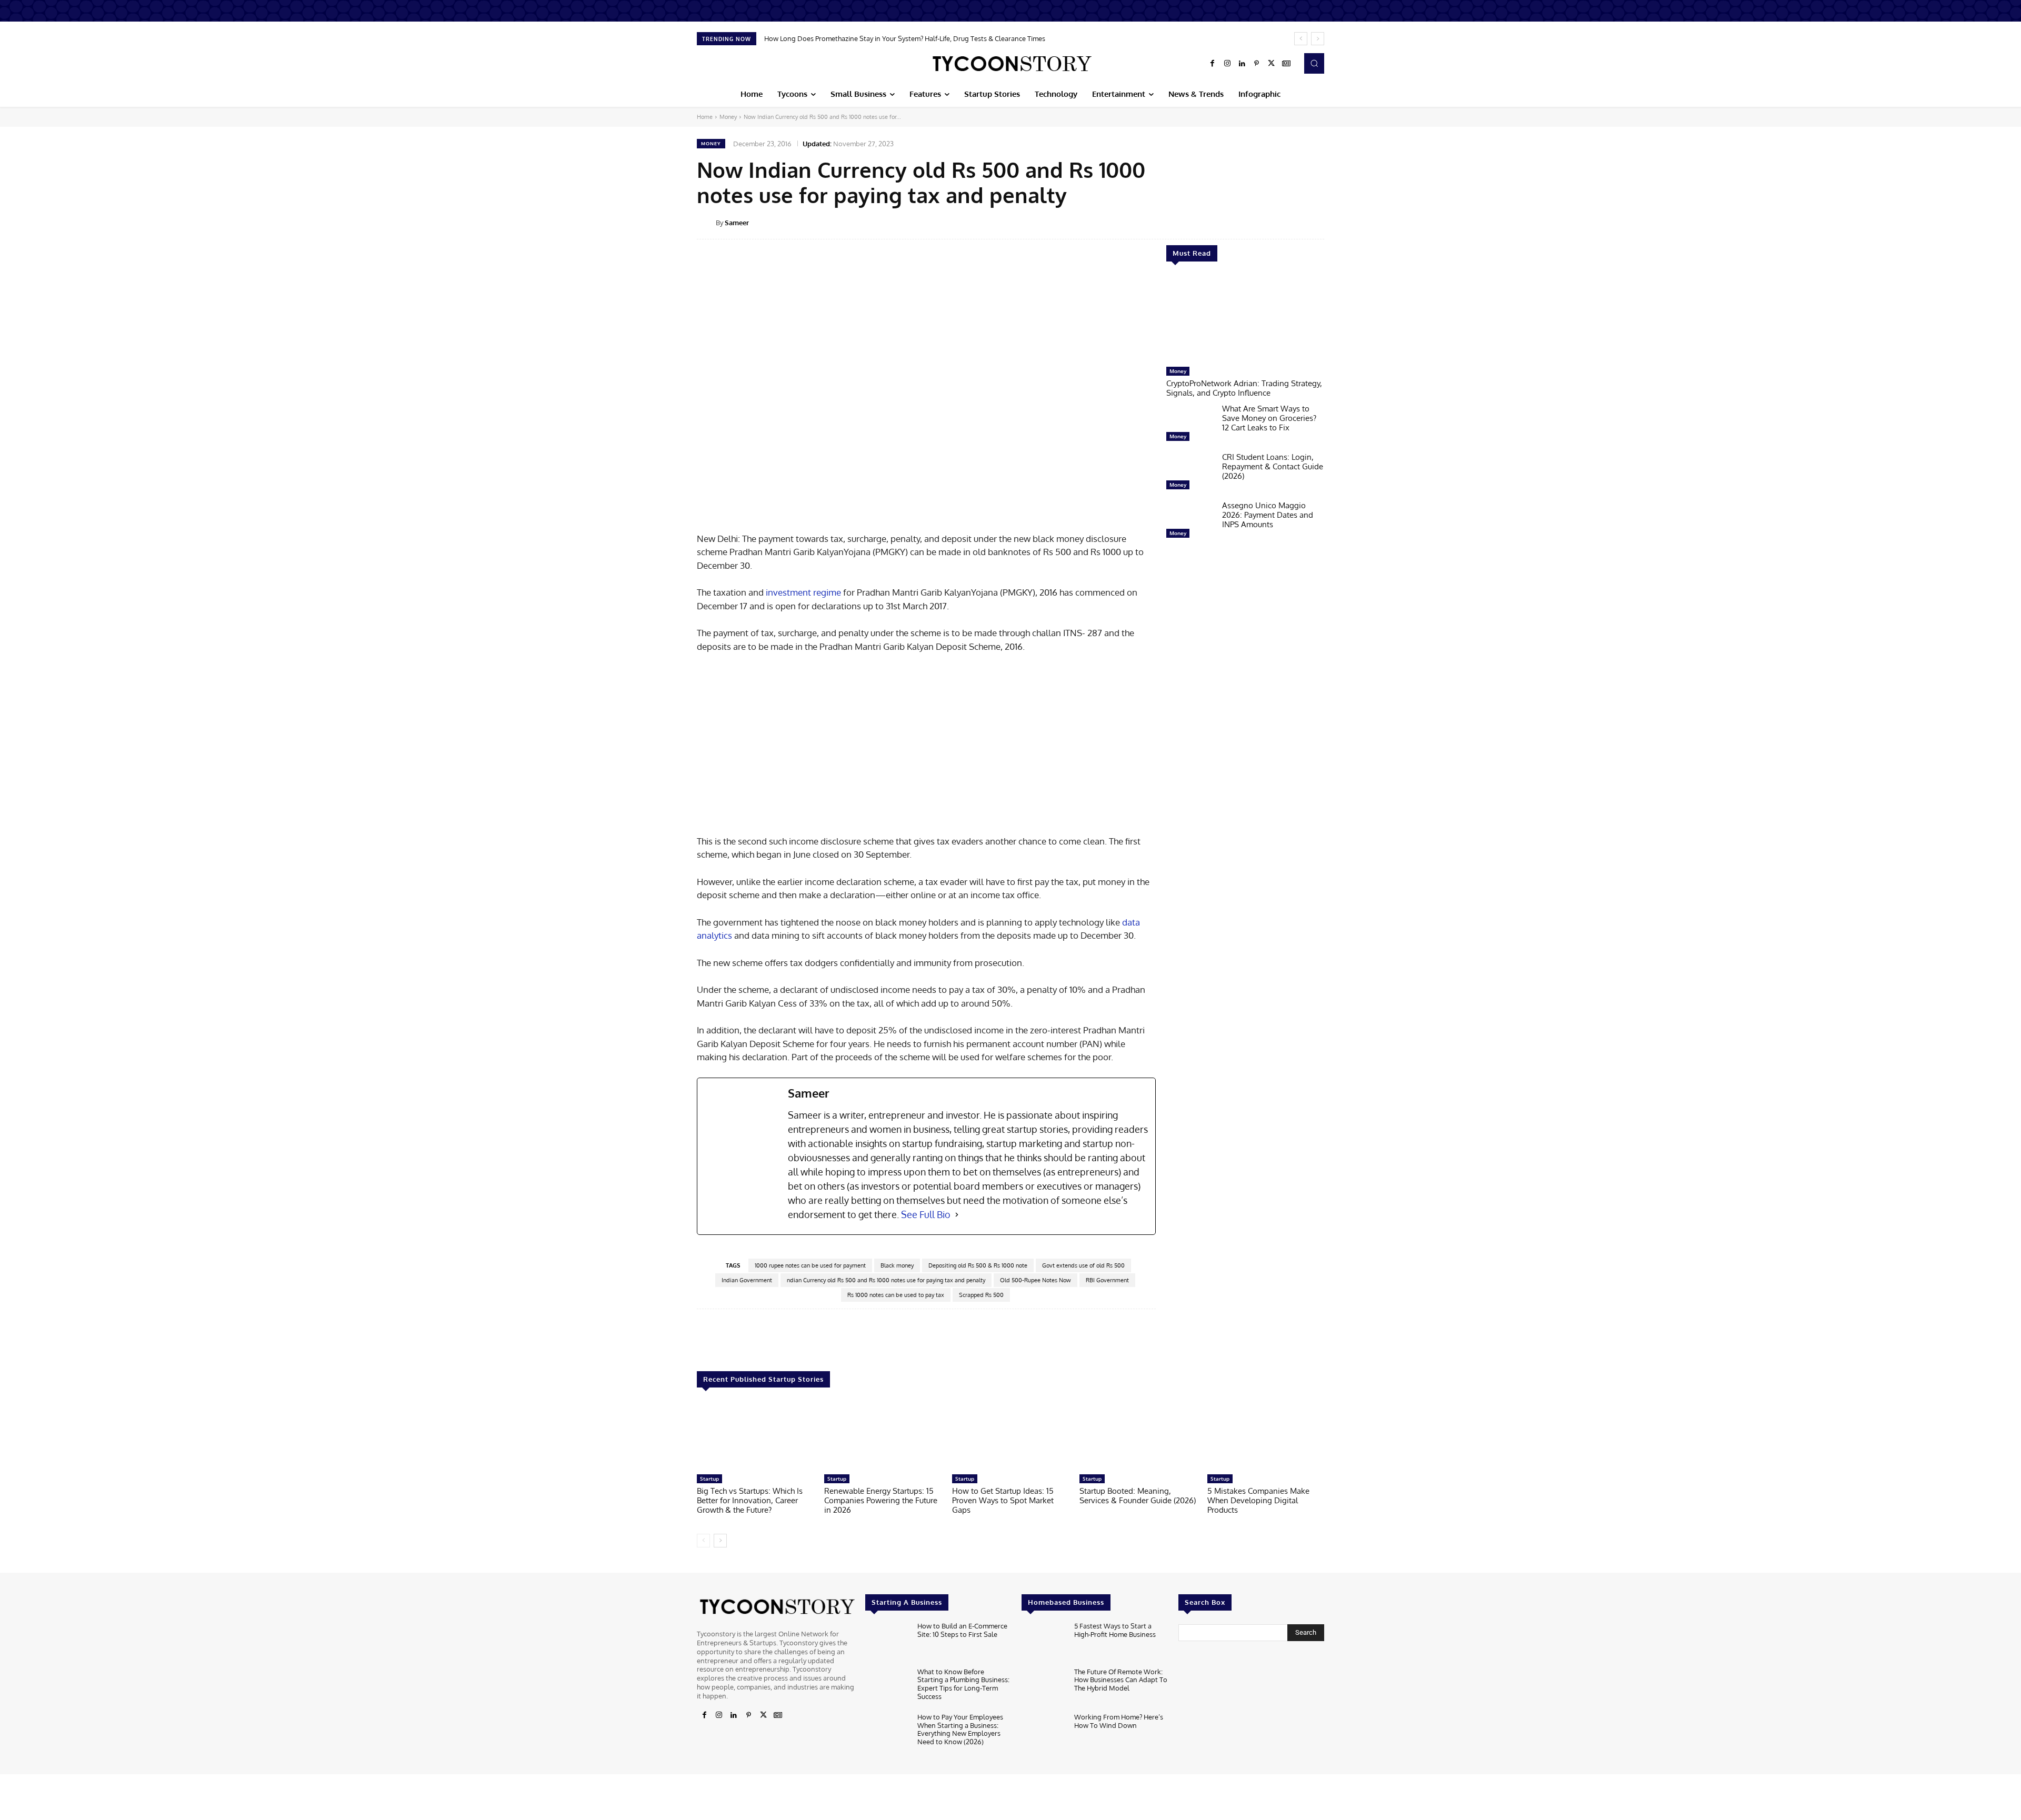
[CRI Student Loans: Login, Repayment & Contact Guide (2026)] (1190, 474)
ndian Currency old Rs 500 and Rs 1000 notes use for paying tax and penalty (886, 1280)
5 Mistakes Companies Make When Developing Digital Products (1258, 1500)
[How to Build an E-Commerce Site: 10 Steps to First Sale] (887, 1642)
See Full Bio (926, 1214)
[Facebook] (1213, 64)
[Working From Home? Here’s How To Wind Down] (1043, 1733)
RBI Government (1107, 1280)
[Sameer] (706, 223)
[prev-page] (703, 1541)
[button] (1314, 63)
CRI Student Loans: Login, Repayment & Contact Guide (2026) (1273, 466)
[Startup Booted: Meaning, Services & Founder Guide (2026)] (1138, 1436)
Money (728, 117)
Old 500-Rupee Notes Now (1035, 1280)
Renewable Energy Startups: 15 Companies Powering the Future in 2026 (881, 1500)
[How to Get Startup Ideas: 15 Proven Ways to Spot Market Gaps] (1010, 1436)
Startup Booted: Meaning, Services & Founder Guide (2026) (1138, 1496)
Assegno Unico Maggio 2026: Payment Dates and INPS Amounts (1268, 515)
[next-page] (720, 1541)
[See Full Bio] (957, 1215)
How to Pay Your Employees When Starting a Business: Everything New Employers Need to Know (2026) (960, 1729)
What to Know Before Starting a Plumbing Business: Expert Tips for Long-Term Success (963, 1684)
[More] (1332, 222)
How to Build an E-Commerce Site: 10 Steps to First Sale (962, 1630)
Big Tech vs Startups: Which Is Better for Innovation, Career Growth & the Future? (750, 1500)
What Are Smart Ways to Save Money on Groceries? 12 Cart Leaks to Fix (1269, 418)
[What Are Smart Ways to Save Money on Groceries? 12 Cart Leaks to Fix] (1190, 425)
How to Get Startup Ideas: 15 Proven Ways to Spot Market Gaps (1003, 1500)
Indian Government (747, 1280)
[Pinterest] (1257, 64)
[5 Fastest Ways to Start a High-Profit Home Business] (1043, 1642)
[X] (1272, 64)
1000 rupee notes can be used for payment (810, 1265)
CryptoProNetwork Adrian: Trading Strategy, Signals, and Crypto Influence (1244, 388)
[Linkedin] (1242, 64)
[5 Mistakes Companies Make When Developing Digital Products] (1266, 1436)
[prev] (1301, 39)
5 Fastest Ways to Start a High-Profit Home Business (1115, 1630)
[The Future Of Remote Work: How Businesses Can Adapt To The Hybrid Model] (1043, 1688)
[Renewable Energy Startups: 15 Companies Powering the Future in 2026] (883, 1436)
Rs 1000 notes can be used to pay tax (896, 1295)
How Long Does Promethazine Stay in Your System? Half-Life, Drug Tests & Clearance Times (905, 38)
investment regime (803, 592)
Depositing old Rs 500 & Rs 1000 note (978, 1265)
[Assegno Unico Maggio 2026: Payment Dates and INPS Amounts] (1190, 522)
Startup (709, 1479)
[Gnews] (1286, 64)
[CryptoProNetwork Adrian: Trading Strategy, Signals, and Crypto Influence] (1245, 319)
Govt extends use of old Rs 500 (1083, 1265)
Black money (897, 1265)
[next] (1318, 39)
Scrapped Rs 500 (981, 1295)
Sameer (737, 223)
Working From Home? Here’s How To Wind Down (1119, 1721)
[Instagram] (1227, 64)
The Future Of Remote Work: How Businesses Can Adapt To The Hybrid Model (1121, 1680)
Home (705, 117)
